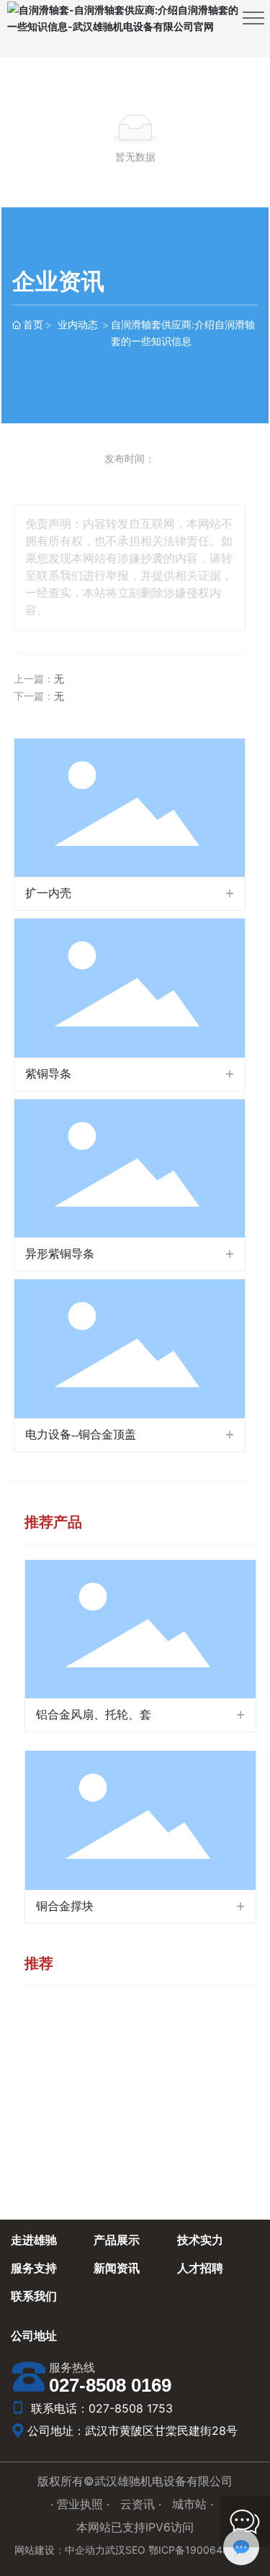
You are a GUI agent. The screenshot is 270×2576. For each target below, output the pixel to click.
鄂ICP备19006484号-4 (202, 2550)
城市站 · (193, 2504)
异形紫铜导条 (60, 1254)
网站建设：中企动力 (60, 2550)
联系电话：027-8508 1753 (100, 2408)
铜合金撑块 (65, 1906)
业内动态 (78, 324)
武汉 (115, 2550)
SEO (135, 2550)
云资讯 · (143, 2504)
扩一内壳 (48, 893)
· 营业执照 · (82, 2504)
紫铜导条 (48, 1074)
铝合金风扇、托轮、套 (94, 1715)
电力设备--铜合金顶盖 (81, 1435)
